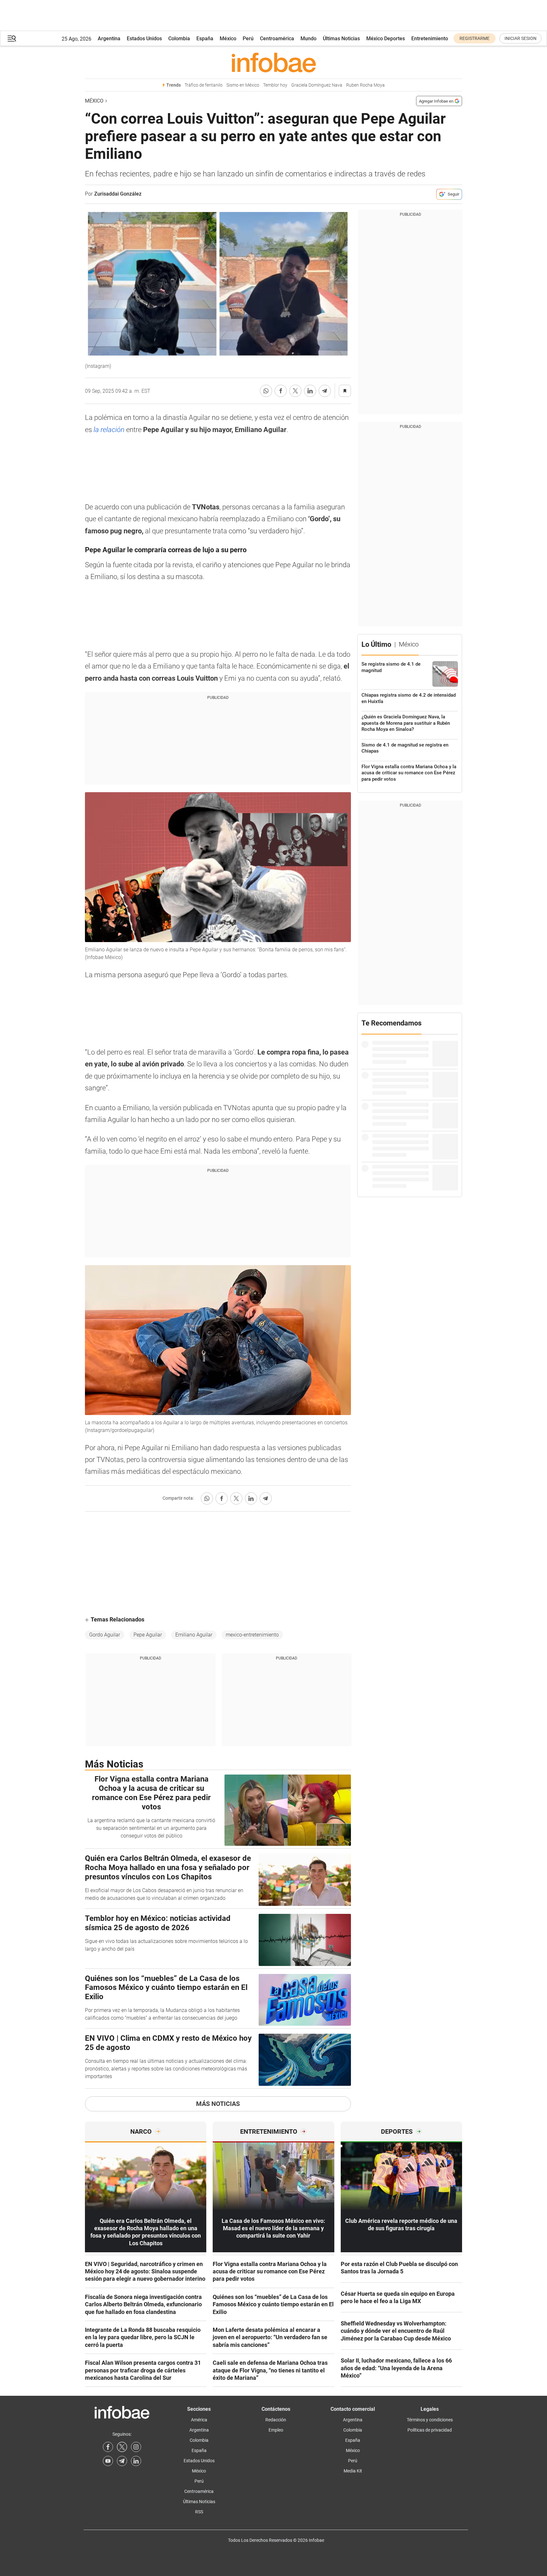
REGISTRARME (475, 38)
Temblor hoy (275, 85)
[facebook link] (108, 2447)
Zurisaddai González (118, 194)
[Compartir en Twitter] (295, 391)
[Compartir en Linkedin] (310, 391)
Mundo (308, 39)
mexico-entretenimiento (252, 1635)
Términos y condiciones (430, 2420)
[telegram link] (122, 2461)
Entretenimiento (430, 39)
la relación (109, 430)
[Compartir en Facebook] (281, 391)
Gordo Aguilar (105, 1635)
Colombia (179, 39)
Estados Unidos (144, 39)
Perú (248, 39)
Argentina (109, 39)
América (199, 2420)
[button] (12, 39)
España (205, 39)
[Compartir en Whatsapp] (266, 391)
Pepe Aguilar (148, 1635)
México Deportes (386, 39)
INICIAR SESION (520, 38)
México (228, 39)
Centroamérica (277, 39)
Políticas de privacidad (430, 2430)
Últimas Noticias (341, 39)
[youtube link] (108, 2461)
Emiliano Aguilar (194, 1635)
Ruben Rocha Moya (365, 85)
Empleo (276, 2430)
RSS (199, 2512)
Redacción (276, 2420)
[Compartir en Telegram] (325, 391)
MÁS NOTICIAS (218, 2104)
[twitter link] (122, 2447)
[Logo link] (273, 62)
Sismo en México (243, 85)
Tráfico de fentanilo (204, 85)
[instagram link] (136, 2447)
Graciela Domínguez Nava (317, 85)
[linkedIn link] (136, 2461)
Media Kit (353, 2471)
